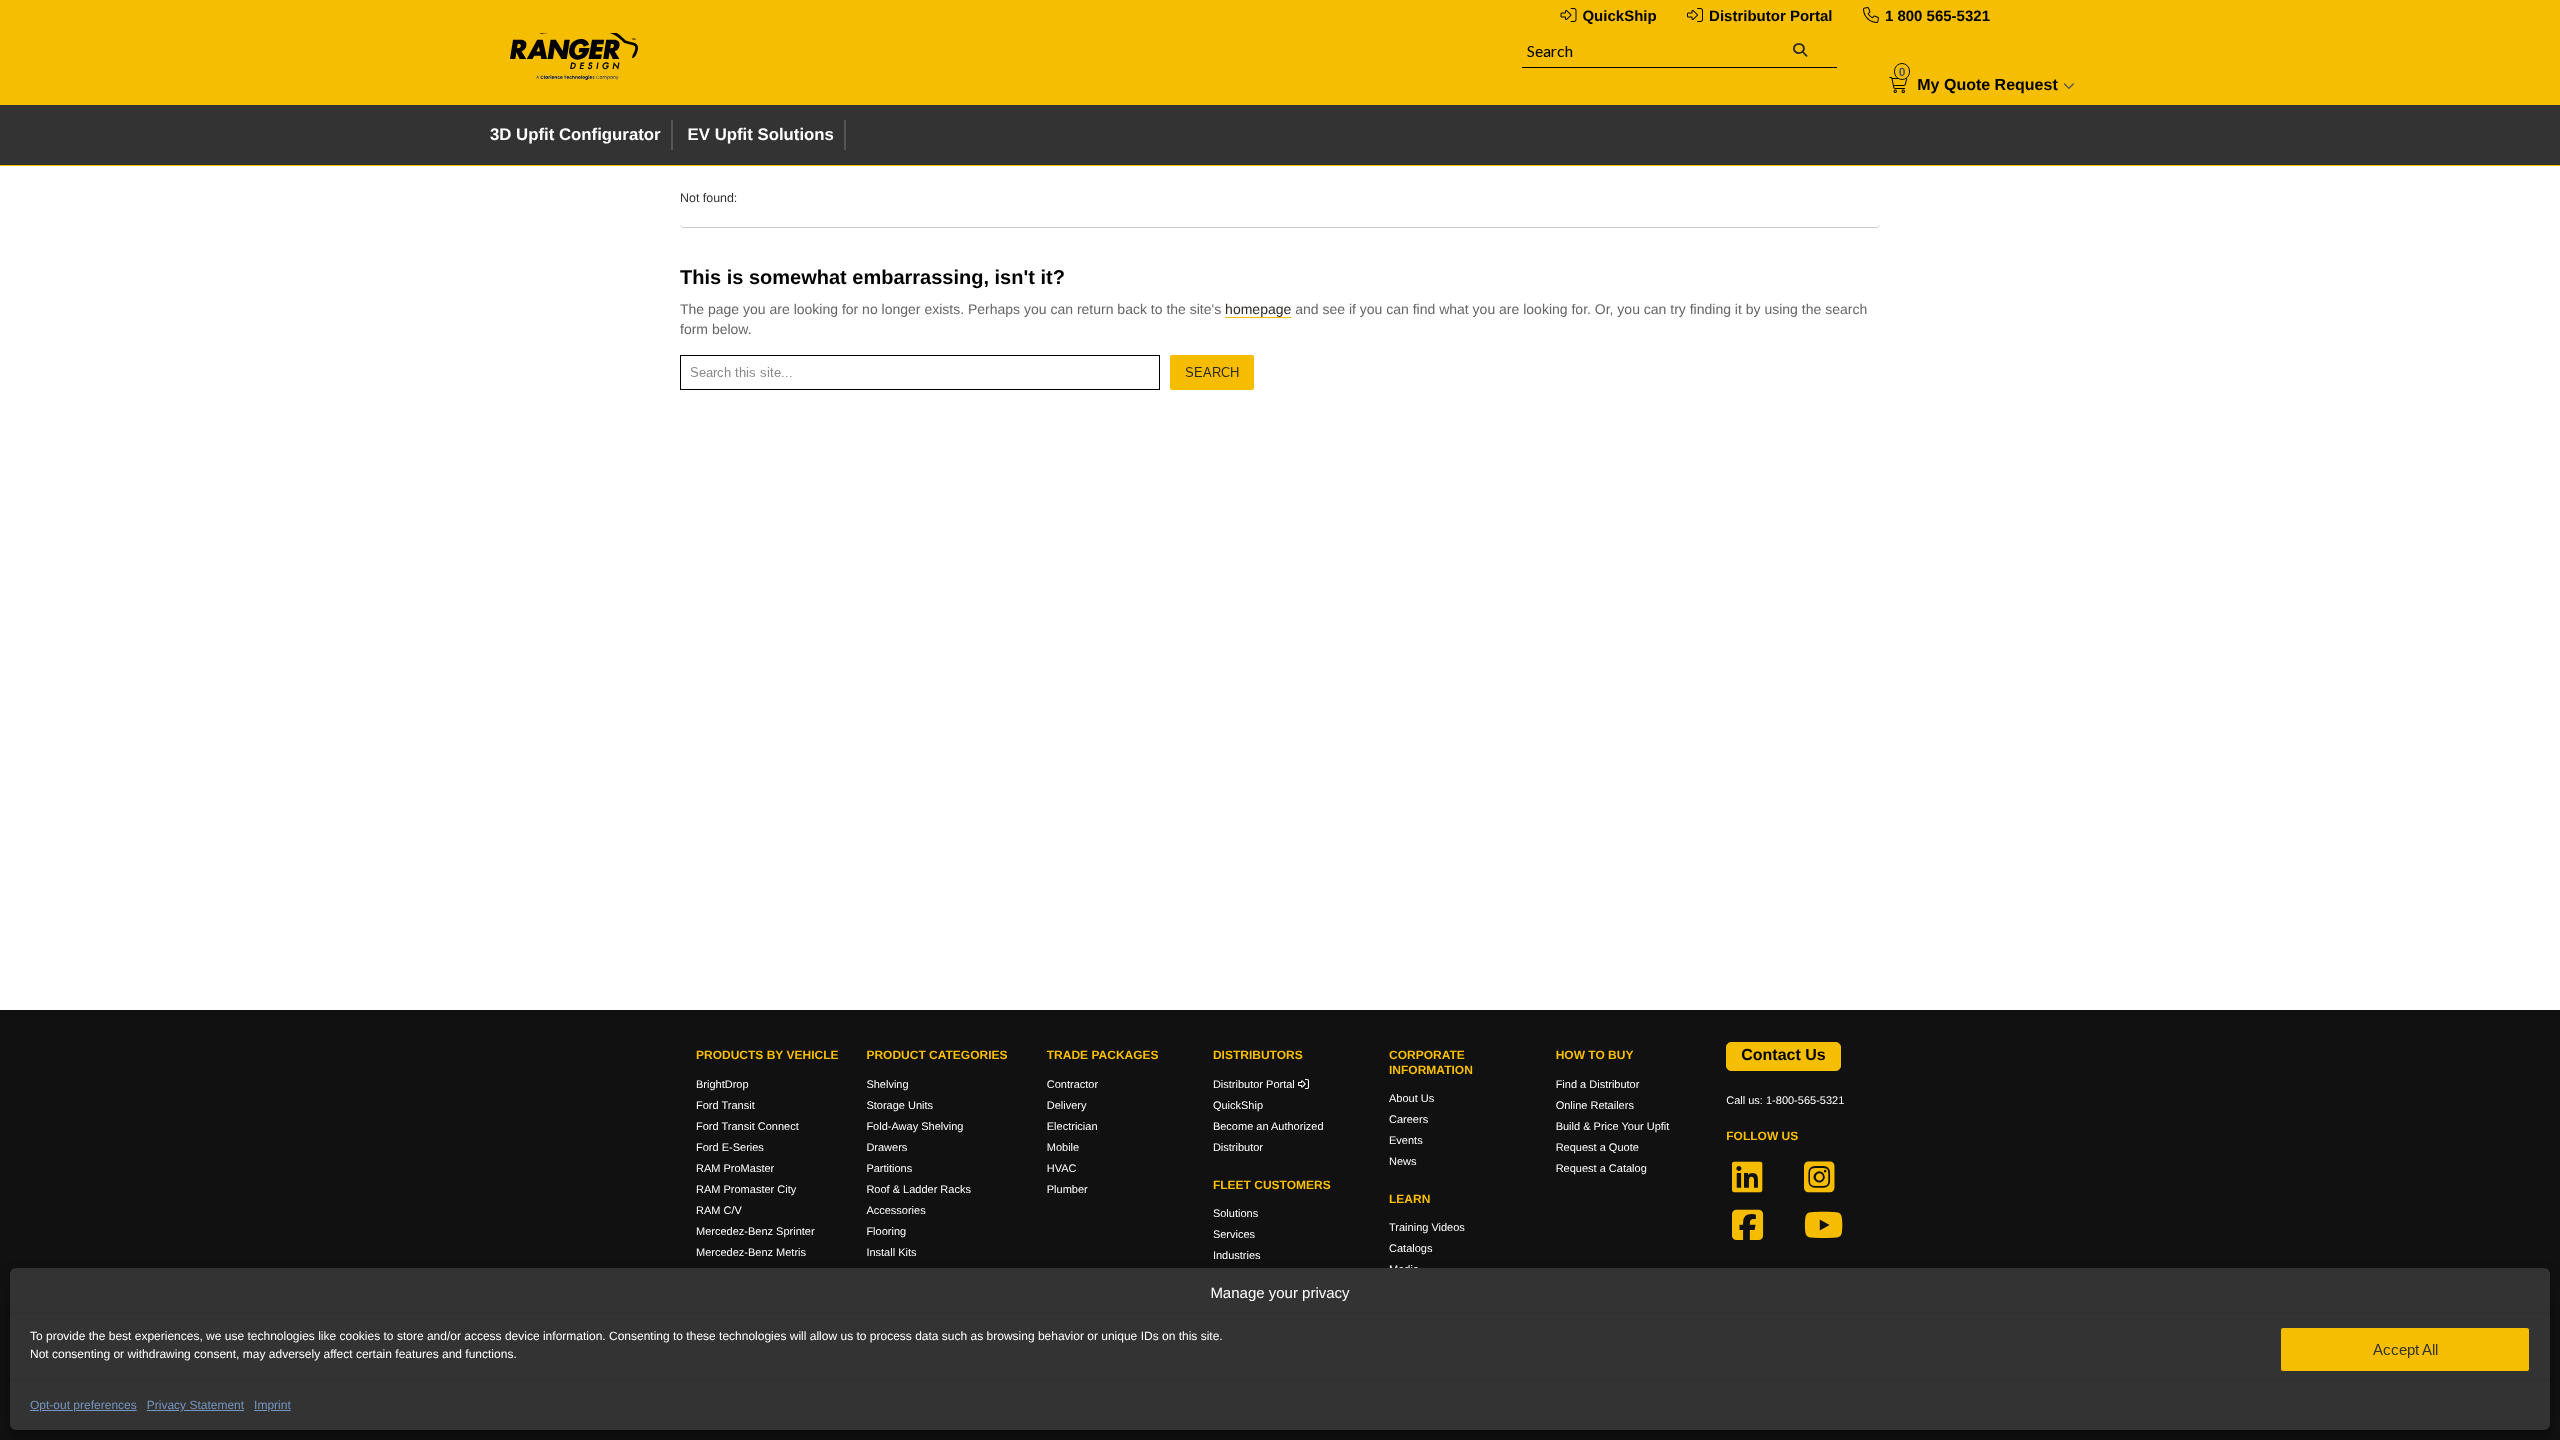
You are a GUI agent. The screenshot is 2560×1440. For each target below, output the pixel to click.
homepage (1258, 309)
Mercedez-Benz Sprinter (755, 1232)
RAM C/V (719, 1211)
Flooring (886, 1232)
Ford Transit (725, 1106)
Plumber (1067, 1190)
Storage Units (899, 1106)
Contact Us (1783, 1055)
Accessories (895, 1211)
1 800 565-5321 (1937, 16)
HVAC (1062, 1169)
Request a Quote (1597, 1148)
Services (1234, 1235)
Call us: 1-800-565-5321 (1785, 1101)
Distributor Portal (1770, 16)
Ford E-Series (730, 1148)
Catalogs (1410, 1249)
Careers (1408, 1120)
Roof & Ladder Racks (918, 1190)
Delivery (1067, 1106)
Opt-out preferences (83, 1405)
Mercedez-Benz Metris (751, 1253)
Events (1406, 1141)
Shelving (887, 1085)
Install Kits (891, 1253)
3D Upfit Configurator (575, 134)
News (1403, 1162)
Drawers (886, 1148)
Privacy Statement (195, 1405)
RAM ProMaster (735, 1169)
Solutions (1235, 1214)
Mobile (1063, 1148)
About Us (1411, 1099)
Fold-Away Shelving (914, 1127)
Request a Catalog (1601, 1169)
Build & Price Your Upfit (1613, 1127)
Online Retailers (1595, 1106)
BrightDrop (722, 1085)
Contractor (1072, 1085)
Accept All (2405, 1349)
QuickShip (1619, 16)
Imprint (272, 1405)
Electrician (1072, 1127)
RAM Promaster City (746, 1190)
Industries (1237, 1256)
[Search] (1800, 50)
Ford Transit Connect (747, 1127)
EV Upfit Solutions (761, 134)
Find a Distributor (1598, 1085)
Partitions (889, 1169)
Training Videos (1427, 1228)
